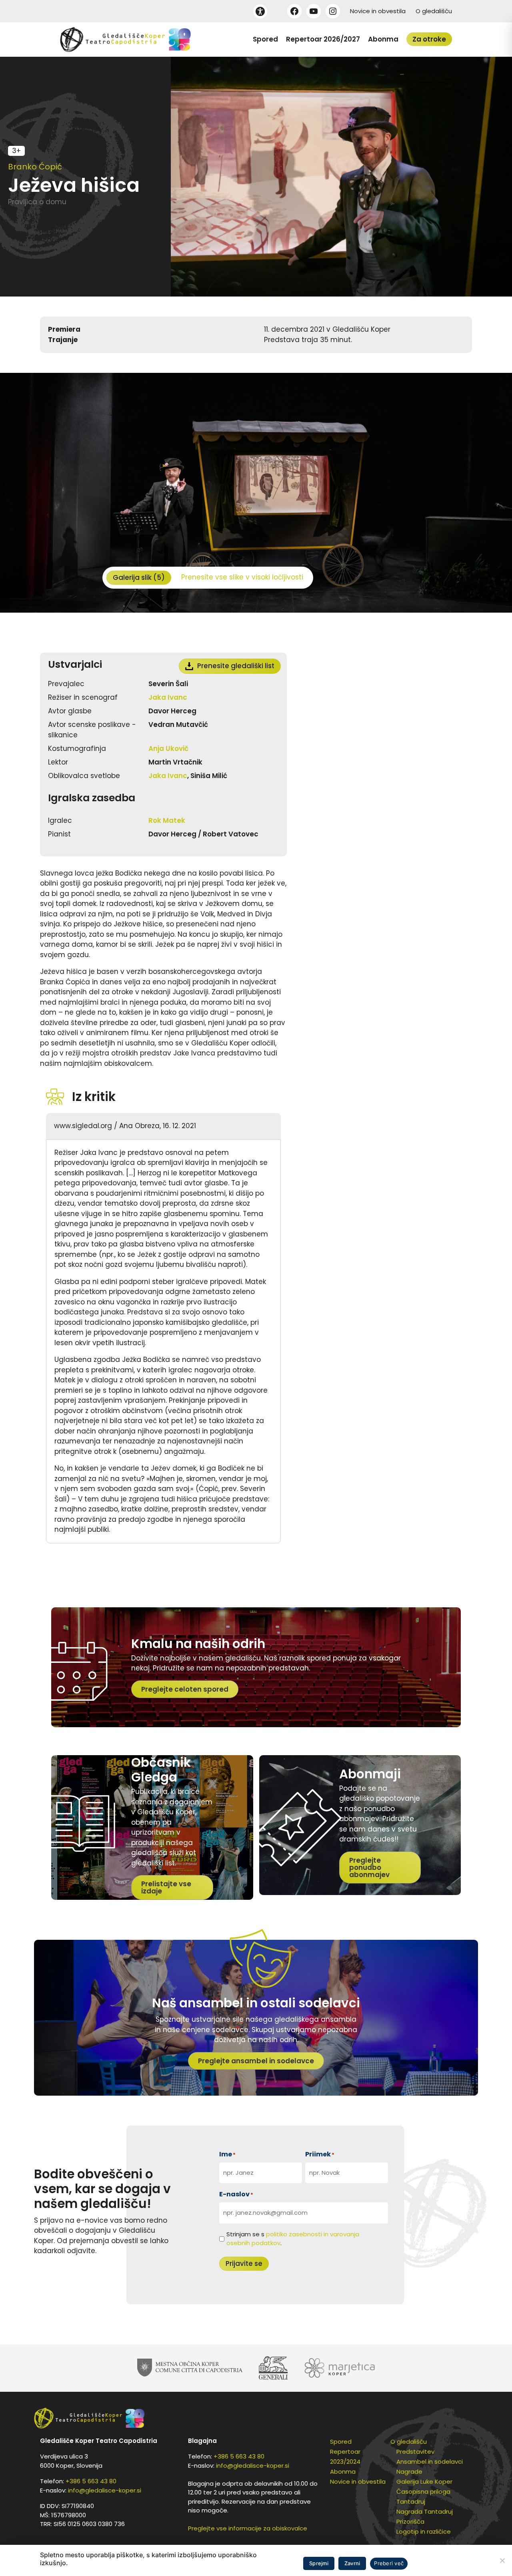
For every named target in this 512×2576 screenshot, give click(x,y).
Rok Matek (167, 820)
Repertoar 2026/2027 (323, 39)
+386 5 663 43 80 (91, 2481)
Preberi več (389, 2563)
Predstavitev (415, 2452)
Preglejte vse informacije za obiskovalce (248, 2528)
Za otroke (429, 39)
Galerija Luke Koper (424, 2481)
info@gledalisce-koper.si (105, 2490)
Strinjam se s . (293, 2239)
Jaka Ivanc (168, 697)
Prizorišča (410, 2521)
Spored (265, 39)
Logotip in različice (424, 2531)
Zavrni (352, 2563)
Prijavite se (244, 2263)
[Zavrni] (502, 2560)
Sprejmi (319, 2563)
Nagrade (409, 2471)
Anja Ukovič (168, 749)
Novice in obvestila (378, 11)
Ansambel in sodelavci (430, 2462)
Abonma (383, 39)
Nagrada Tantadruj (425, 2511)
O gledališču (434, 11)
